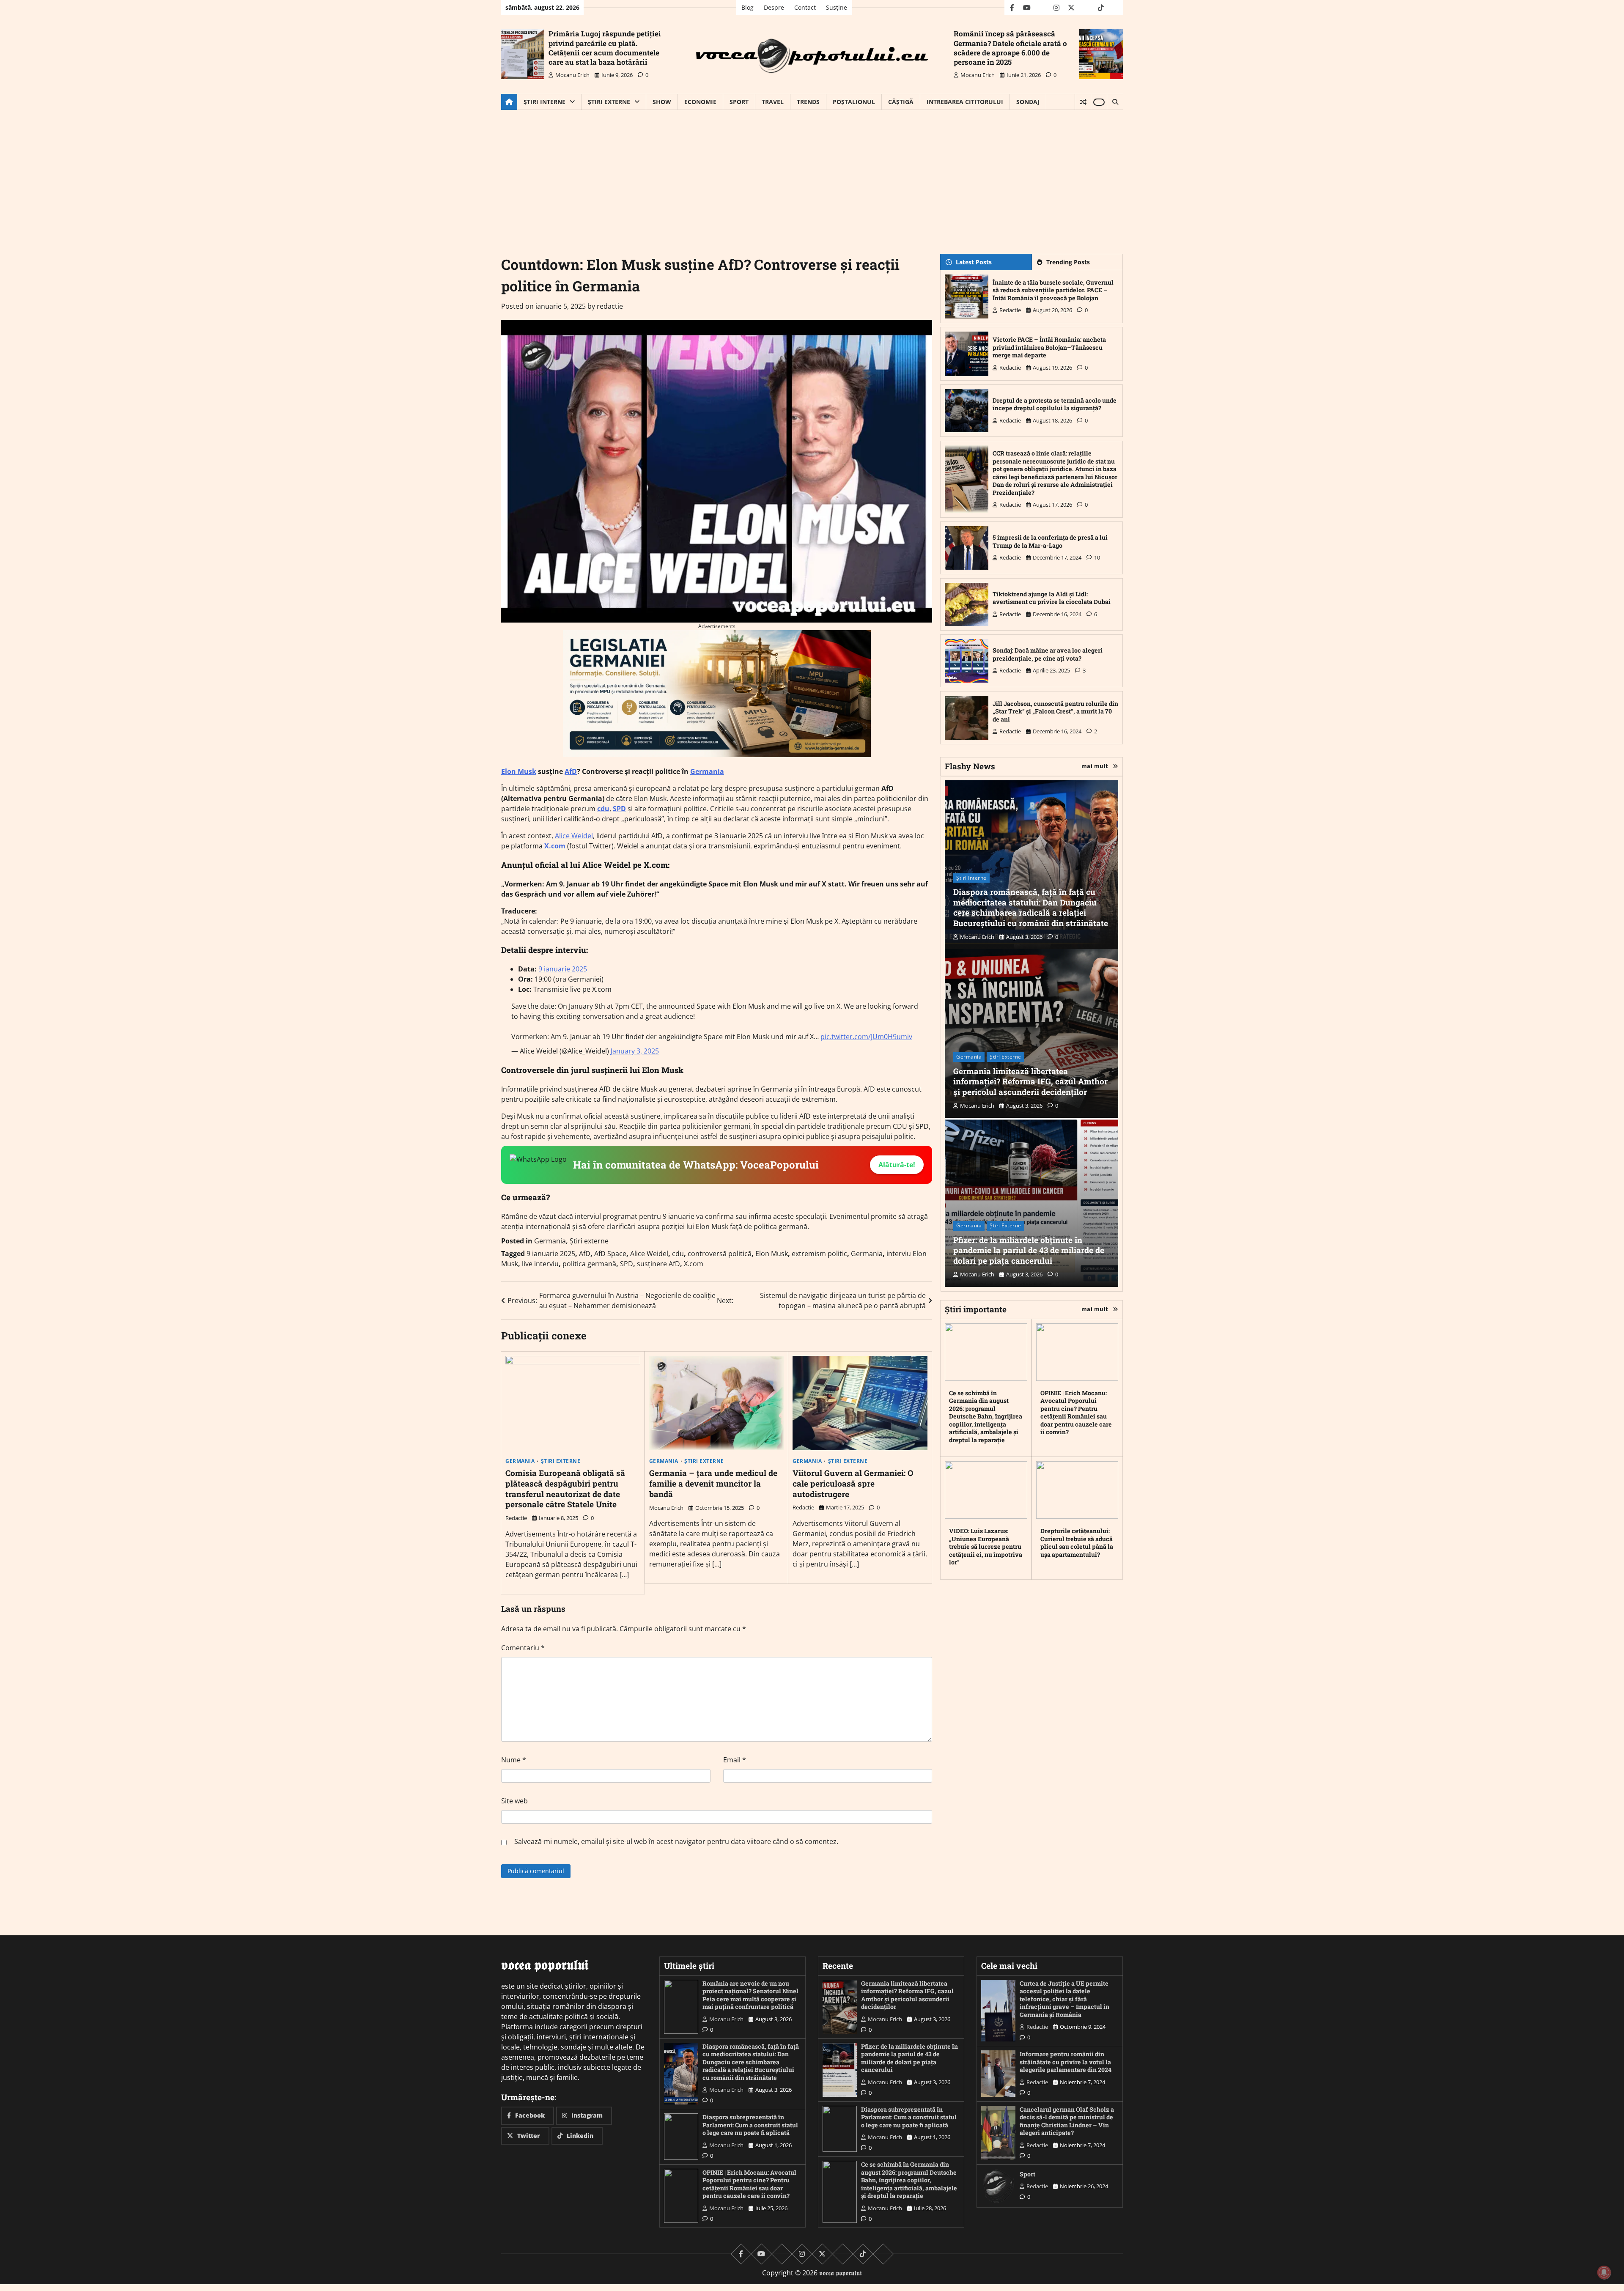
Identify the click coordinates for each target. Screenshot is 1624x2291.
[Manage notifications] (1604, 2272)
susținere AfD (658, 1264)
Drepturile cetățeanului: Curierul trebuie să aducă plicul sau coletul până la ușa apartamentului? (1077, 1543)
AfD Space (610, 1254)
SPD (619, 809)
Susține (837, 7)
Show (662, 102)
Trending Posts (1068, 262)
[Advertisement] (812, 173)
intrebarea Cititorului (965, 102)
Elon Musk (519, 771)
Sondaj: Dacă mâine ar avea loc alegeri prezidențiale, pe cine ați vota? (1048, 654)
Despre (774, 7)
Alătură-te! (897, 1165)
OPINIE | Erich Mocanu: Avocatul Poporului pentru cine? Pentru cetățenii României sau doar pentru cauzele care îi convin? (1076, 1413)
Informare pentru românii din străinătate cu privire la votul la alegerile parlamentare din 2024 (1066, 2062)
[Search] (1115, 102)
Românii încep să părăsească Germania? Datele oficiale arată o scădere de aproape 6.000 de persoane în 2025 (1010, 48)
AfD (571, 771)
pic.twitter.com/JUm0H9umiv (866, 1037)
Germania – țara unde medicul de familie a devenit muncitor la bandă (713, 1483)
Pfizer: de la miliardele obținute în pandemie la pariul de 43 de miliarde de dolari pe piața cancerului (1029, 1250)
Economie (700, 102)
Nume (514, 1760)
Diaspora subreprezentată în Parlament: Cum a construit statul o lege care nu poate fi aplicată (750, 2125)
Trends (808, 102)
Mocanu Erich (572, 75)
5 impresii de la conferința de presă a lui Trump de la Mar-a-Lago (1050, 541)
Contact (805, 7)
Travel (773, 102)
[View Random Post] (1083, 102)
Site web (514, 1801)
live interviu (540, 1264)
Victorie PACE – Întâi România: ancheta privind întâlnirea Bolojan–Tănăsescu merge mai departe (1049, 347)
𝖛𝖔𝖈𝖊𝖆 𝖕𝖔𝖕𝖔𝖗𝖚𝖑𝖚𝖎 (841, 2273)
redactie (610, 306)
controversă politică (720, 1254)
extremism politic (819, 1254)
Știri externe (609, 102)
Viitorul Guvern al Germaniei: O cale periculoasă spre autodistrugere (853, 1483)
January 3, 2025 (635, 1051)
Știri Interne (545, 102)
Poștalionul (854, 102)
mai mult (1095, 766)
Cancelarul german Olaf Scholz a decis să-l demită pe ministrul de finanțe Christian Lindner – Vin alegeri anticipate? (1067, 2121)
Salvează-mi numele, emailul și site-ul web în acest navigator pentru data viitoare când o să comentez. (676, 1841)
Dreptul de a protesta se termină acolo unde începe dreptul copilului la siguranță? (1055, 404)
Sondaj (1028, 102)
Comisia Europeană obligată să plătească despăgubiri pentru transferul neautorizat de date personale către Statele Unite (565, 1488)
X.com (555, 846)
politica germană (589, 1264)
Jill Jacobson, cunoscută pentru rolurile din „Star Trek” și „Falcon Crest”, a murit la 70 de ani (1055, 711)
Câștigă (901, 102)
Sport (739, 102)
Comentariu (523, 1648)
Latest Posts (974, 262)
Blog (748, 7)
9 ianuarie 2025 (563, 969)
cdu (603, 809)
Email (735, 1760)
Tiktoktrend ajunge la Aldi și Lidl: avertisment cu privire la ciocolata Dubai (1052, 598)
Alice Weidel (574, 836)
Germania (707, 771)
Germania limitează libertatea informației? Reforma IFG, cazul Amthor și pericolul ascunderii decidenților (1030, 1082)
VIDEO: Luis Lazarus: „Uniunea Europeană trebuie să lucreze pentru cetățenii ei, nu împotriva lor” (986, 1546)
